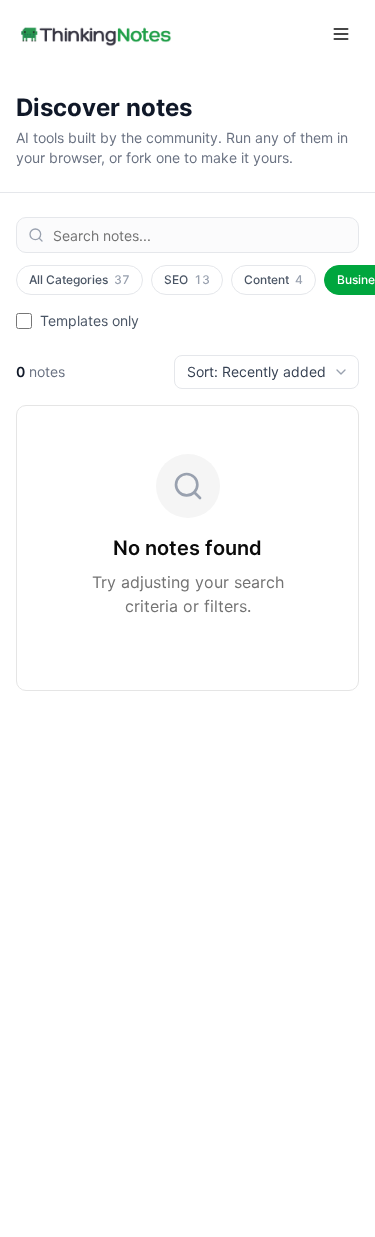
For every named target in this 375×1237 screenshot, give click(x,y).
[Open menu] (341, 34)
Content (273, 279)
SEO (187, 279)
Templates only (89, 320)
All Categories (79, 279)
